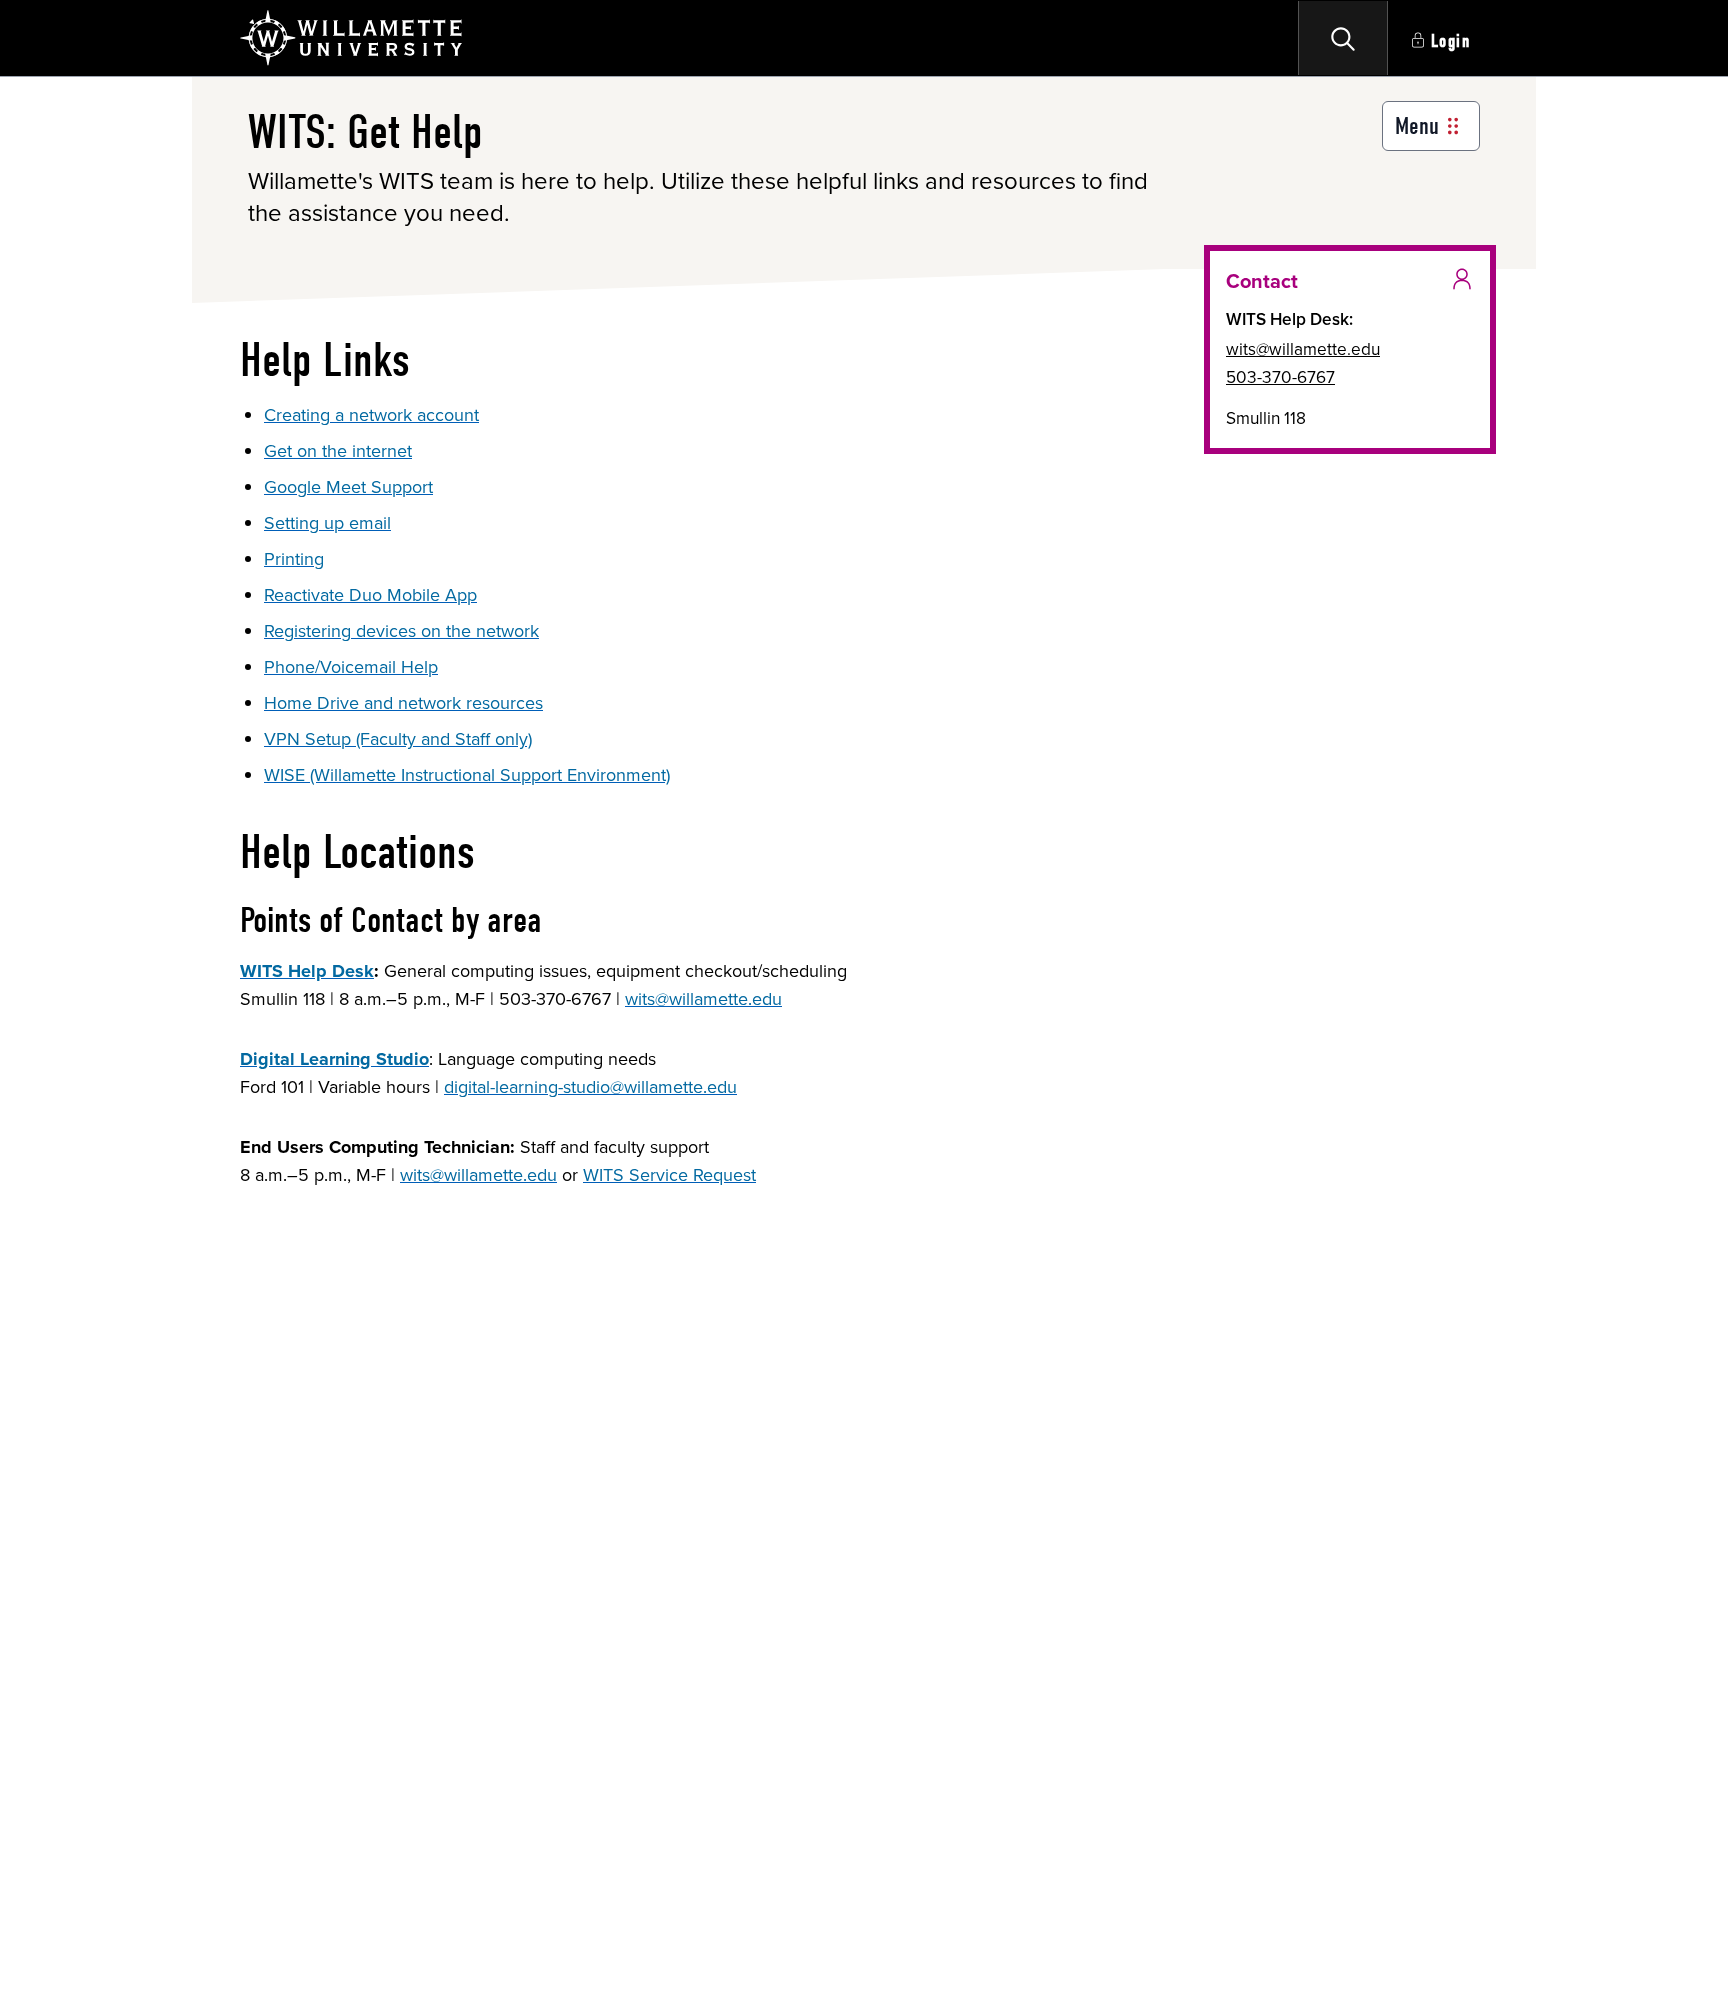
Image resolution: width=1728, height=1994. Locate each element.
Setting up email (327, 523)
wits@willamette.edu (703, 999)
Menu (1417, 126)
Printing (294, 559)
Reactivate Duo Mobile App (370, 595)
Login (1451, 41)
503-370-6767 (1280, 377)
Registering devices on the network (401, 631)
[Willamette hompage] (352, 38)
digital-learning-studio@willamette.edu (590, 1087)
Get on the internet (338, 451)
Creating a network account (371, 415)
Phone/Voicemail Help (351, 667)
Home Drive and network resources (403, 703)
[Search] (1343, 38)
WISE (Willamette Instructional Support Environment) (467, 775)
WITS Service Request (669, 1175)
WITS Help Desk (307, 971)
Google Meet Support (348, 487)
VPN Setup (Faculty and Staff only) (398, 739)
